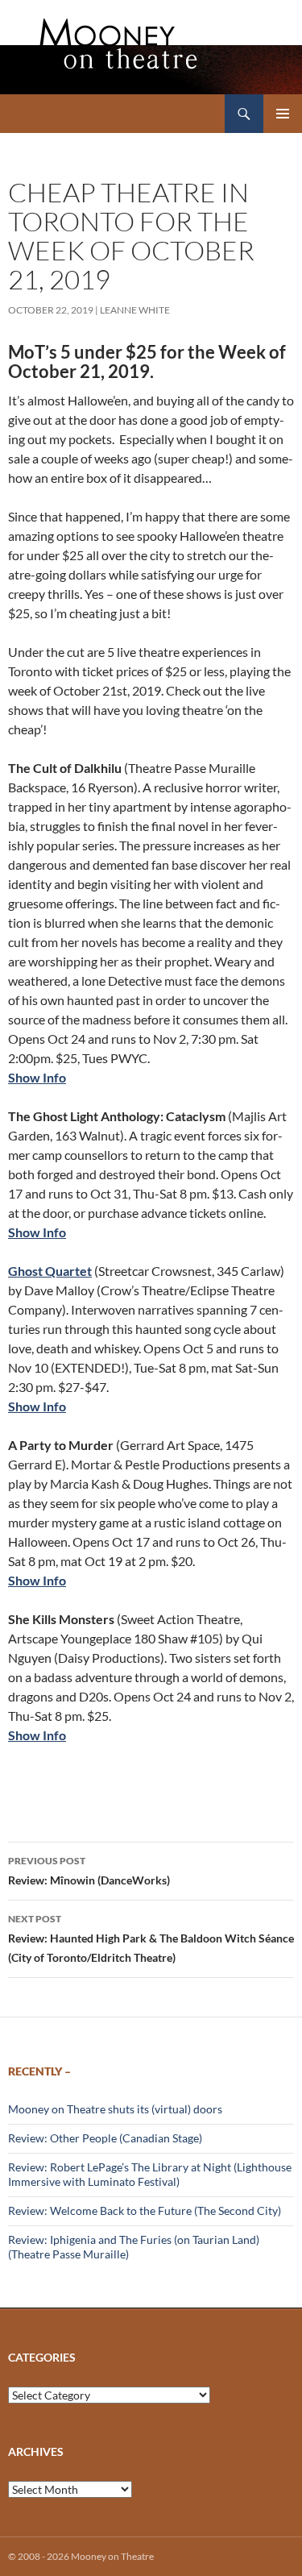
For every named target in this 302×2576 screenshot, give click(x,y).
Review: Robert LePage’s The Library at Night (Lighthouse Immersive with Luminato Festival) (150, 2174)
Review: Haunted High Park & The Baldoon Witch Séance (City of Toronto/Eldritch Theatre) (151, 1938)
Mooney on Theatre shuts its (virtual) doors (115, 2109)
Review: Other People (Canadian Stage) (105, 2138)
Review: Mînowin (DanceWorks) (89, 1871)
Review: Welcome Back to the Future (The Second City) (145, 2210)
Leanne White (135, 310)
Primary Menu (283, 114)
